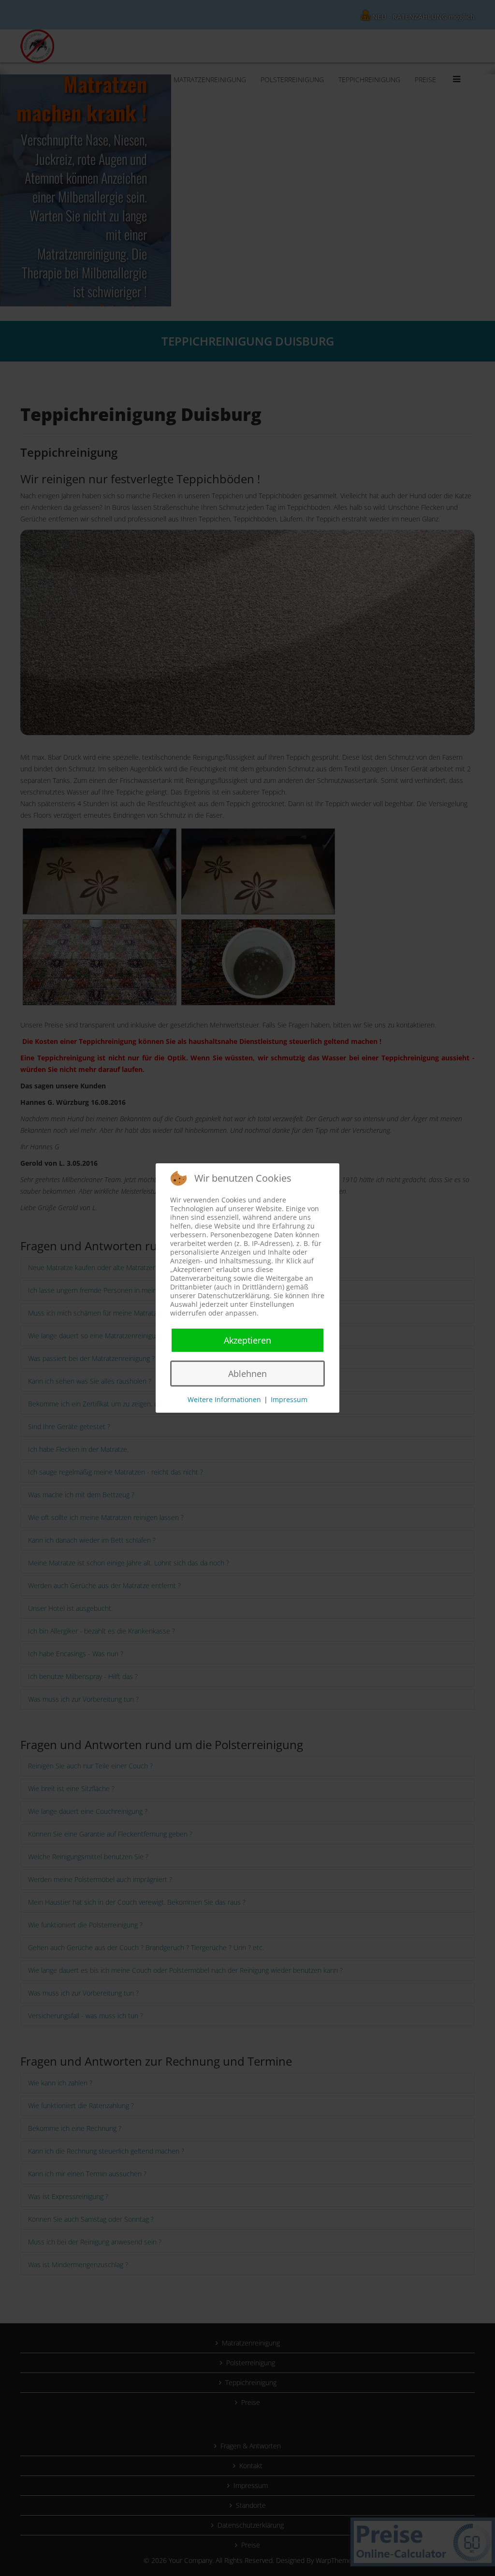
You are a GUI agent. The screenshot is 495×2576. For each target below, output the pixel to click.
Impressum (289, 1399)
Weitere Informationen (224, 1399)
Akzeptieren (247, 1340)
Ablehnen (247, 1374)
